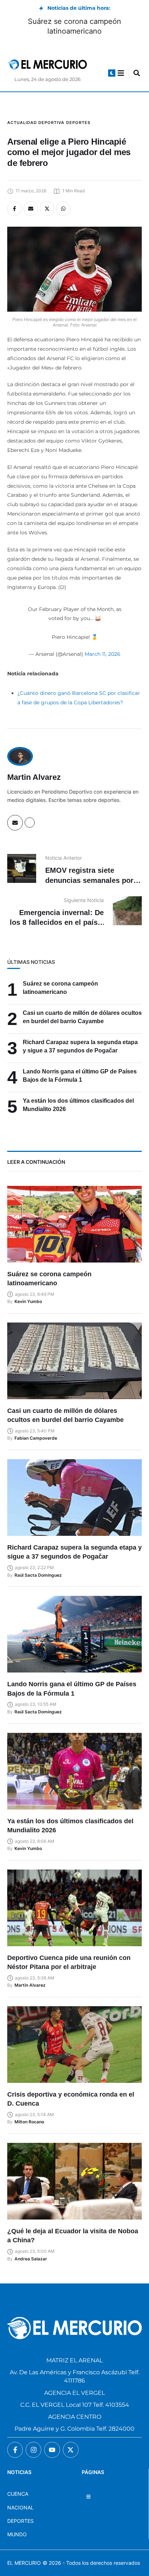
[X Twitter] (47, 209)
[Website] (30, 823)
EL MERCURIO (24, 2563)
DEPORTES (20, 2521)
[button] (112, 73)
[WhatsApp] (63, 209)
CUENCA (18, 2494)
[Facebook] (14, 209)
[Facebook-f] (15, 2450)
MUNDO (17, 2534)
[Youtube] (52, 2450)
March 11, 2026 (103, 654)
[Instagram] (33, 2450)
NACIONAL (20, 2507)
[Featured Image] (74, 1224)
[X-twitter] (71, 2450)
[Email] (31, 209)
